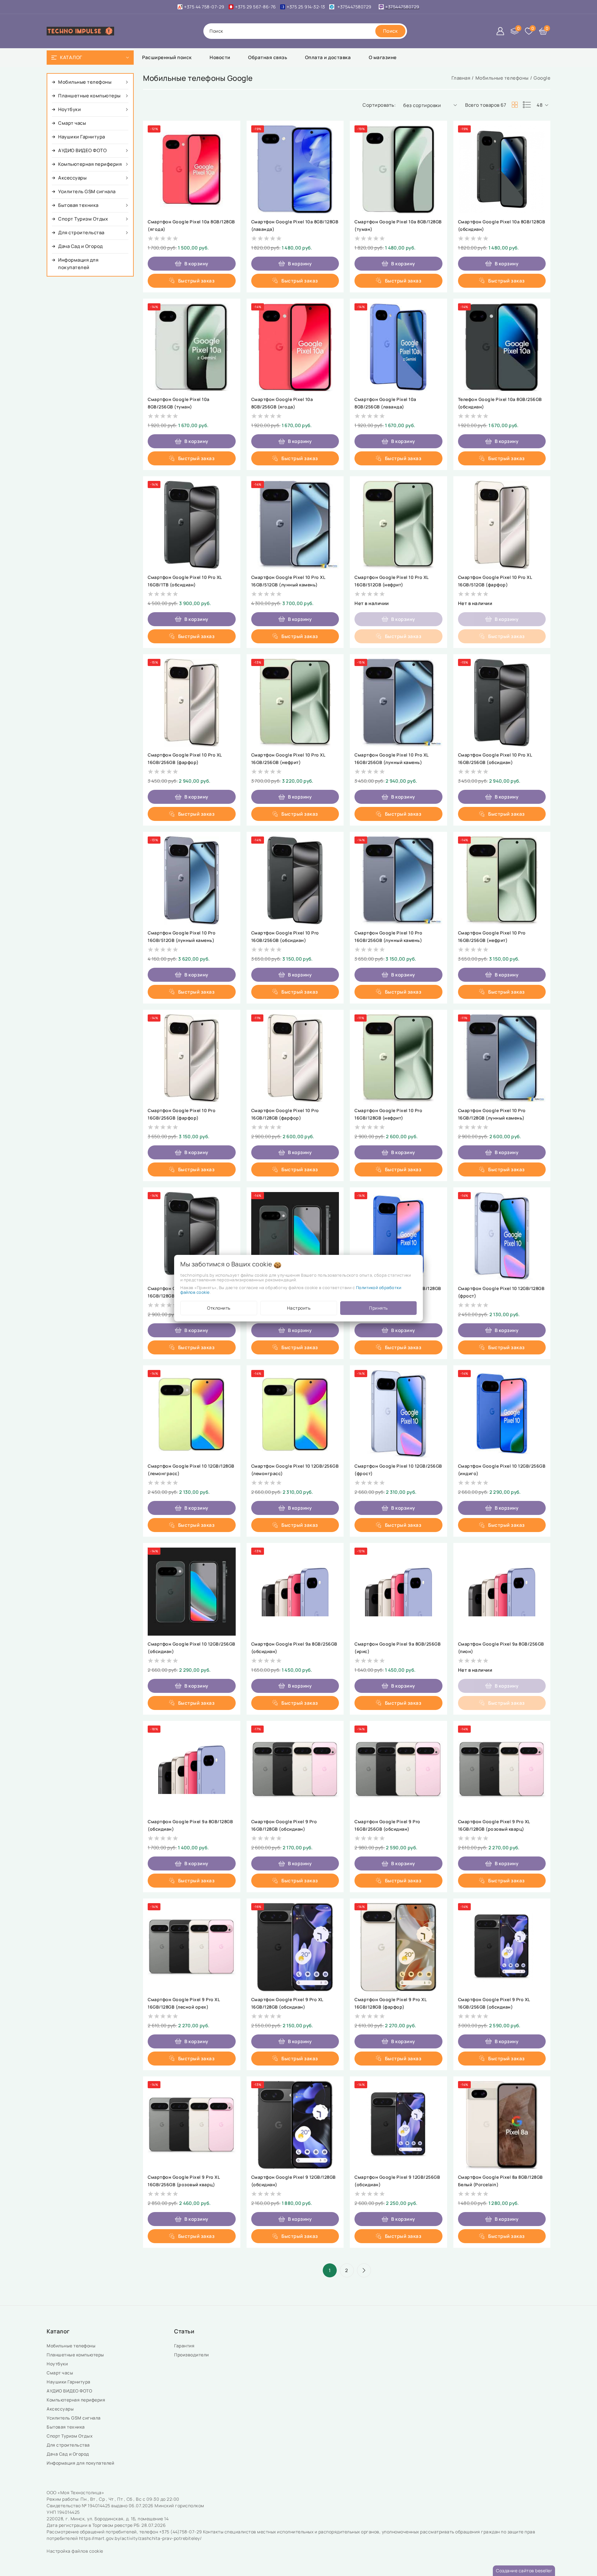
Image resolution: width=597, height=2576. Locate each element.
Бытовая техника (66, 2427)
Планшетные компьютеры (76, 2355)
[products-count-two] (515, 105)
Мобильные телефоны (502, 78)
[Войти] (500, 31)
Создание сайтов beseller (524, 2571)
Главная (461, 78)
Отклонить (219, 1308)
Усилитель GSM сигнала (75, 2418)
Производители (192, 2355)
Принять (378, 1308)
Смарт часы (60, 2373)
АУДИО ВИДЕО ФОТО (70, 2391)
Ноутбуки (58, 2364)
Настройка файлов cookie (75, 2551)
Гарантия (185, 2346)
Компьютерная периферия (76, 2400)
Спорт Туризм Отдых (70, 2436)
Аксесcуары (61, 2409)
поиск (216, 31)
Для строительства (69, 2445)
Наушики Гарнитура (70, 2382)
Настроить (299, 1308)
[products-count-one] (527, 105)
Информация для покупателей (81, 2463)
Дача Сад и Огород (68, 2454)
